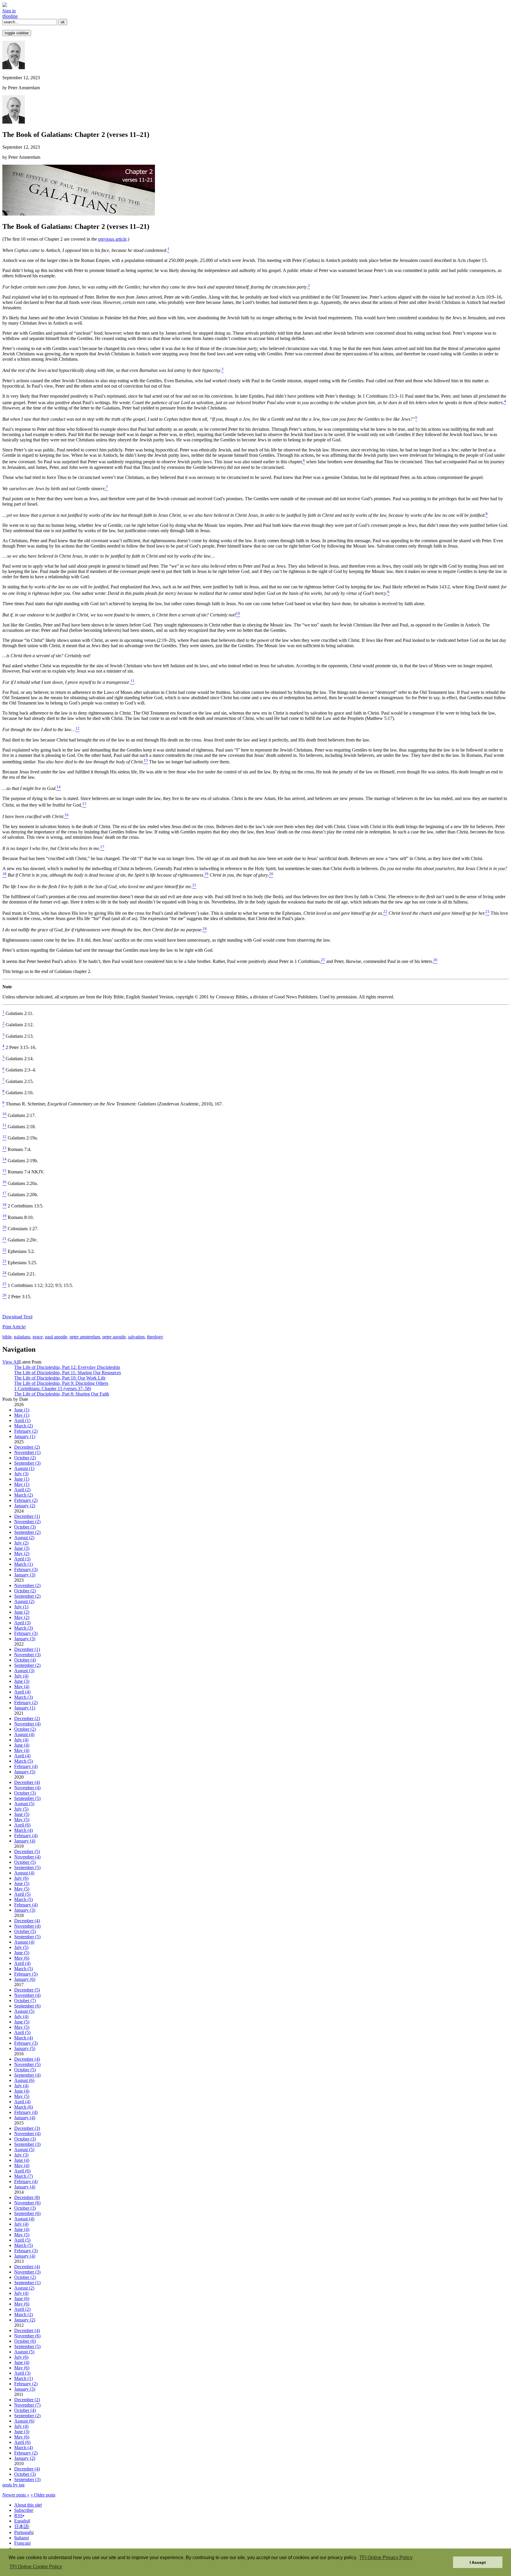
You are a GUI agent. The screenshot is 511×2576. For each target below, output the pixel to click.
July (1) (21, 1607)
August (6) (24, 2080)
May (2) (22, 1553)
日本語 (21, 2526)
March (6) (24, 2107)
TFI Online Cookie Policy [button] (36, 2567)
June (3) (22, 1548)
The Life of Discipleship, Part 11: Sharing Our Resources (68, 1373)
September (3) (27, 1463)
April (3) (22, 1559)
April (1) (22, 1420)
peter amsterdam (85, 1337)
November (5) (27, 2064)
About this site (28, 2505)
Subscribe (23, 2510)
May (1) (22, 1415)
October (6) (25, 2341)
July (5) (21, 1809)
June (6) (22, 2299)
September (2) (27, 1532)
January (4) (25, 1841)
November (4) (27, 1724)
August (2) (24, 1538)
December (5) (27, 1852)
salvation (136, 1337)
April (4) (22, 1692)
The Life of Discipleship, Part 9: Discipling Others (61, 1383)
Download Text (17, 1317)
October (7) (25, 2001)
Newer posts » (16, 2495)
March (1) (24, 1564)
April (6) (22, 1825)
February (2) (26, 1431)
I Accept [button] (478, 2562)
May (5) (22, 1820)
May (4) (22, 1687)
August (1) (24, 1468)
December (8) (27, 2197)
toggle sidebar (17, 33)
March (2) (24, 1426)
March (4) (24, 1830)
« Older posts (43, 2495)
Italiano (21, 2538)
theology (155, 1337)
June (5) (22, 1814)
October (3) (25, 1527)
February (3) (26, 1569)
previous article (112, 239)
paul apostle (56, 1337)
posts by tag (13, 2485)
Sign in (9, 11)
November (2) (27, 1522)
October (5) (25, 1862)
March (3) (24, 1628)
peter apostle (114, 1337)
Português (24, 2532)
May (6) (22, 1958)
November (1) (27, 1452)
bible (7, 1337)
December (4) (27, 1782)
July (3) (21, 1474)
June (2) (22, 1612)
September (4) (27, 2075)
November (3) (27, 1655)
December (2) (27, 1447)
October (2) (25, 1458)
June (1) (22, 1410)
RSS (18, 2516)
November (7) (27, 2405)
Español (22, 2521)
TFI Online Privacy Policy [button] (386, 2558)
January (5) (25, 1772)
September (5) (27, 1798)
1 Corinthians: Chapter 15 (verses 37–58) (53, 1389)
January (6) (25, 1979)
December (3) (27, 2128)
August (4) (24, 1734)
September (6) (27, 2006)
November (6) (27, 2203)
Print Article (14, 1327)
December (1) (27, 1516)
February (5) (26, 1974)
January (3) (25, 1575)
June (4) (22, 1745)
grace (38, 1337)
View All (11, 1362)
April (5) (22, 1894)
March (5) (24, 1761)
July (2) (21, 1543)
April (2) (22, 1490)
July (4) (21, 1676)
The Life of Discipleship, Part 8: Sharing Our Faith (62, 1394)
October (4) (25, 1660)
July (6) (21, 1878)
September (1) (27, 2283)
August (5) (24, 1804)
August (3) (24, 1671)
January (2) (25, 1506)
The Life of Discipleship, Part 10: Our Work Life (60, 1378)
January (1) (25, 1436)
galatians (22, 1337)
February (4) (26, 1766)
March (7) (24, 2176)
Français (22, 2543)
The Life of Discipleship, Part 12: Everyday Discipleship (67, 1367)
